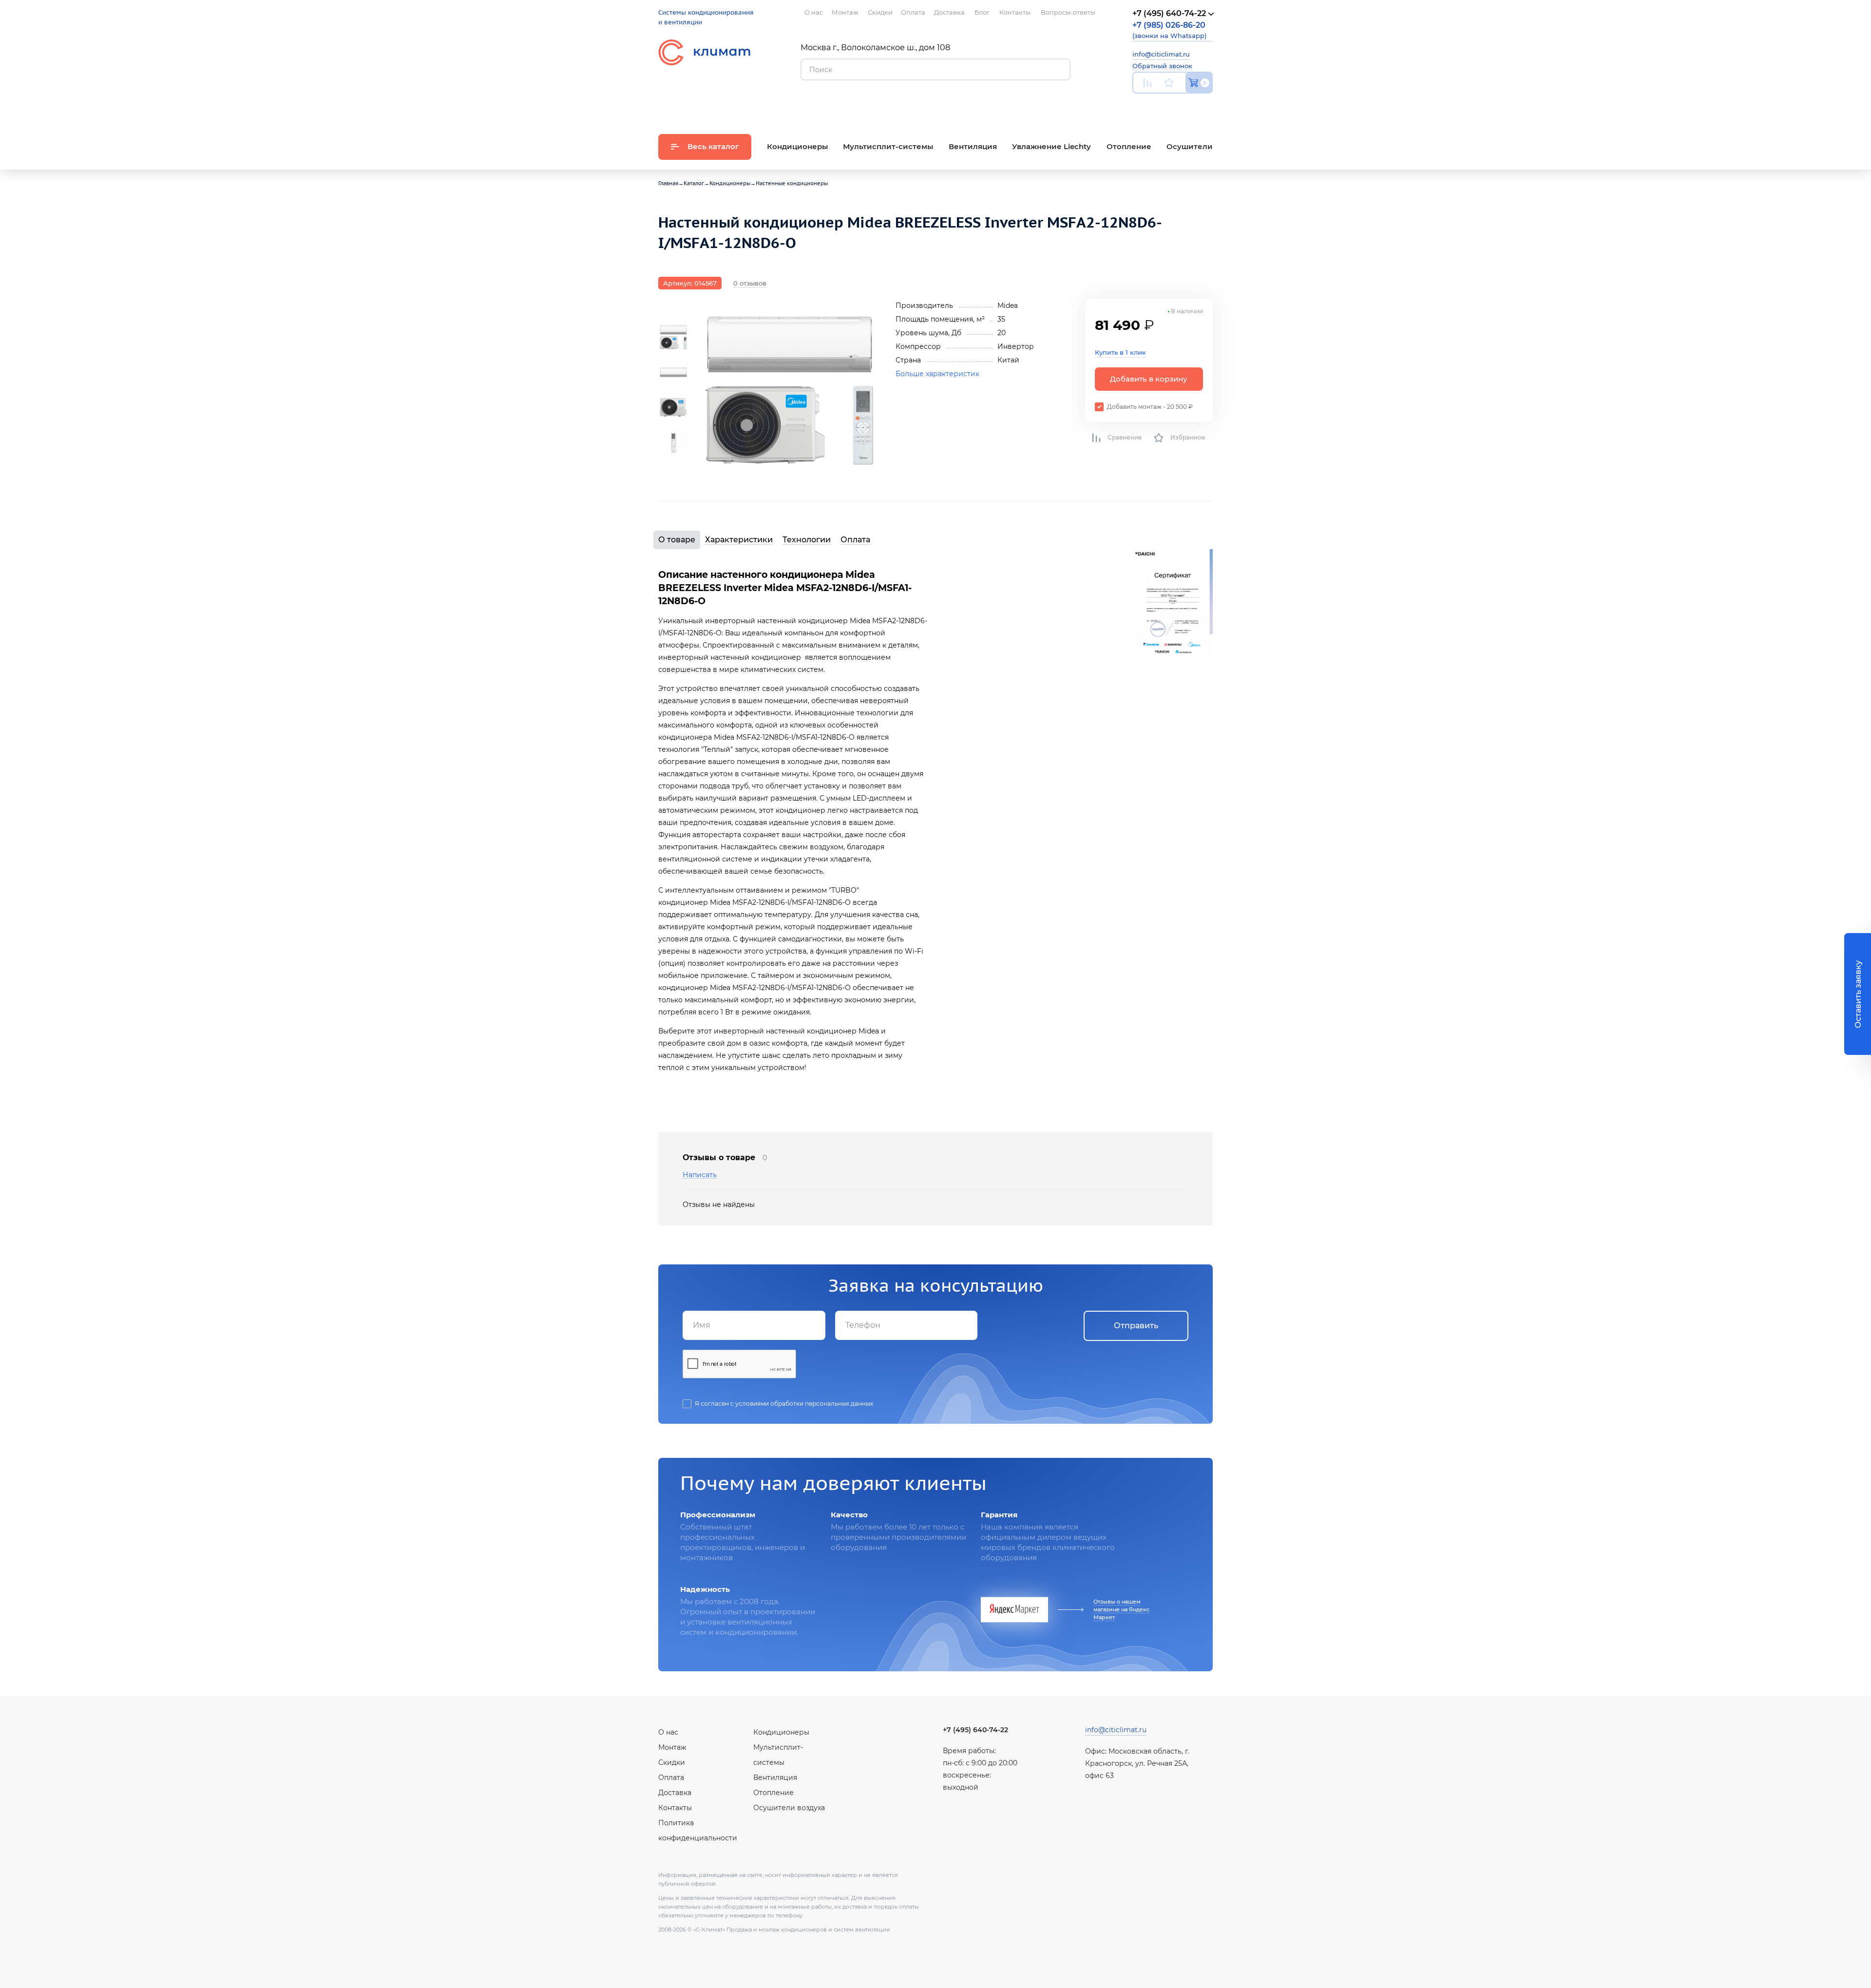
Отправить (1136, 1326)
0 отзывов (750, 283)
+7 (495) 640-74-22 (975, 1730)
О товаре (677, 540)
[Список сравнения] (1147, 83)
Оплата (855, 540)
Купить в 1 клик (1120, 352)
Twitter (1208, 106)
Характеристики (739, 540)
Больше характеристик (937, 374)
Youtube (1138, 105)
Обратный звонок (1162, 66)
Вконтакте (1163, 106)
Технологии (807, 540)
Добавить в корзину (1149, 379)
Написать (700, 1175)
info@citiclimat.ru (1161, 54)
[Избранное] (1169, 83)
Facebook (1186, 105)
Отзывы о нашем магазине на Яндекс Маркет (1121, 1609)
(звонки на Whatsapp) (1169, 30)
